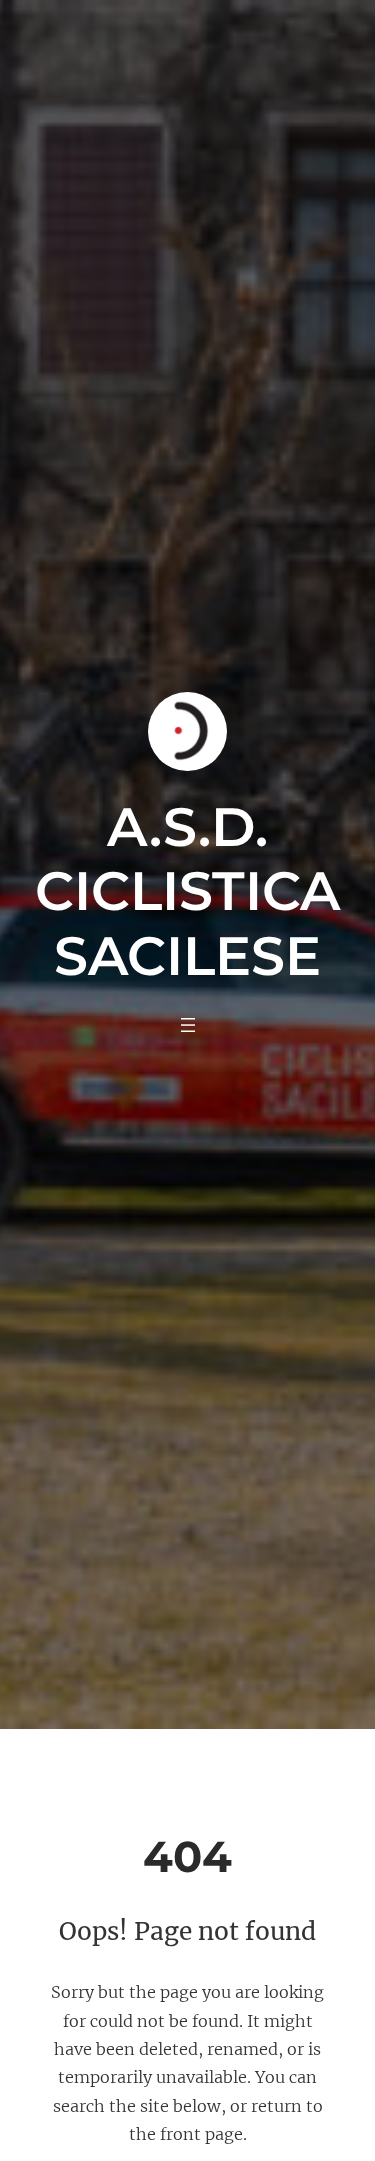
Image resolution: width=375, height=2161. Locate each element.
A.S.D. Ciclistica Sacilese (187, 892)
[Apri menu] (188, 1025)
